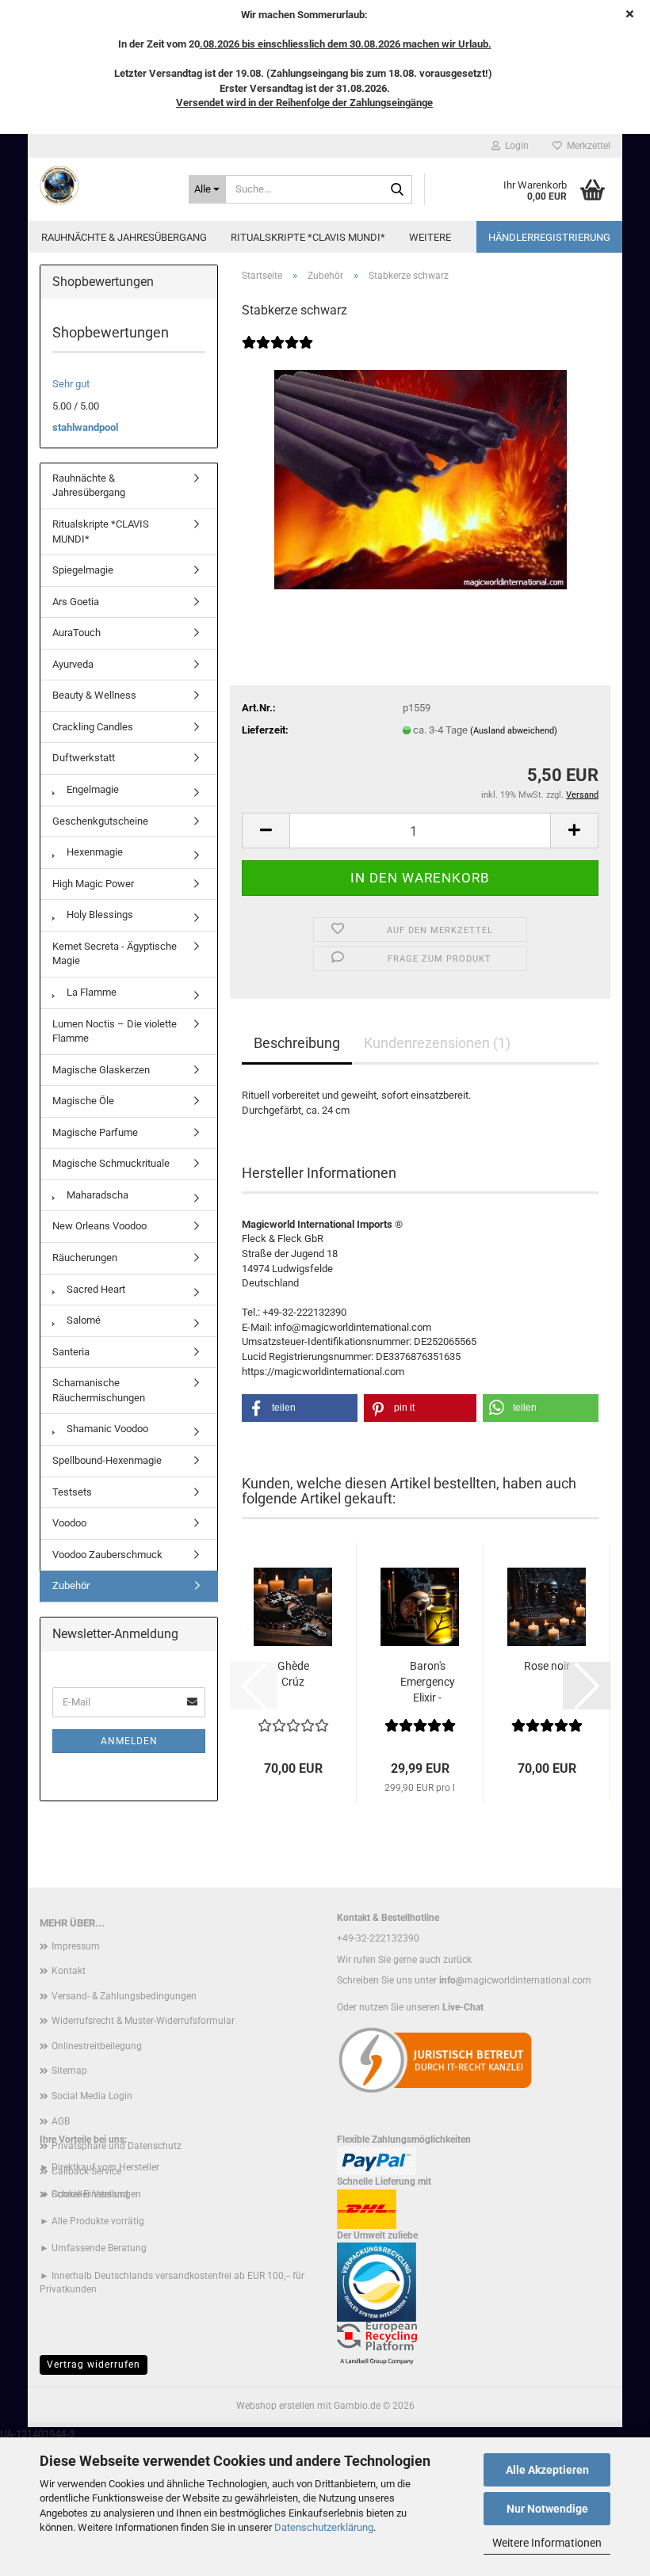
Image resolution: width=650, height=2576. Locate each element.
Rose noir (547, 1666)
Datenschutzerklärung (324, 2527)
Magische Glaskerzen (101, 1070)
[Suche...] (397, 190)
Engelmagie (92, 789)
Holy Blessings (99, 915)
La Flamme (90, 992)
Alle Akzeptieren (547, 2470)
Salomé (82, 1320)
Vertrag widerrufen (94, 2365)
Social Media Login (92, 2096)
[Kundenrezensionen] (277, 353)
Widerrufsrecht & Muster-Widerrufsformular (143, 2021)
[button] (266, 831)
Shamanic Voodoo (106, 1429)
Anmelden (129, 1741)
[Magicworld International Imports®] (102, 185)
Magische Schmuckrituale (111, 1163)
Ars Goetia (76, 602)
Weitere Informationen (547, 2543)
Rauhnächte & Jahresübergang (124, 237)
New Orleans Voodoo (99, 1226)
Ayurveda (73, 664)
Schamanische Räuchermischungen (99, 1390)
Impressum (76, 1946)
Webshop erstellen (275, 2406)
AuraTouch (76, 633)
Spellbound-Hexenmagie (107, 1460)
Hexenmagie (94, 852)
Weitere (430, 237)
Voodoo (69, 1523)
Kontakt (69, 1971)
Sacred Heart (95, 1289)
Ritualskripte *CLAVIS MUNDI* (308, 237)
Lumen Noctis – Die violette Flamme (115, 1031)
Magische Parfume (95, 1132)
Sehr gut (71, 384)
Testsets (72, 1492)
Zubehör (71, 1585)
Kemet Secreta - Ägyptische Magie (115, 954)
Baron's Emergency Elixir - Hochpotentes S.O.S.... (427, 1682)
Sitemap (69, 2071)
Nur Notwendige (547, 2509)
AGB (61, 2121)
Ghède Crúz (293, 1674)
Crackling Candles (93, 727)
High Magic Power (93, 884)
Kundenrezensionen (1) (437, 1043)
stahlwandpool (85, 427)
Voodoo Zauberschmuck (107, 1555)
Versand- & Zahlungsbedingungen (124, 1996)
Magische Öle (83, 1101)
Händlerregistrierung (549, 237)
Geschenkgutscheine (100, 821)
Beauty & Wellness (94, 695)
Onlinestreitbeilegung (97, 2046)
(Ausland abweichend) (514, 731)
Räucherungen (85, 1258)
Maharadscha (96, 1195)
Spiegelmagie (83, 570)
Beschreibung (297, 1043)
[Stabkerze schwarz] (421, 479)
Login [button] (514, 146)
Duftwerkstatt (84, 758)
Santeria (71, 1352)
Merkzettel (586, 146)
